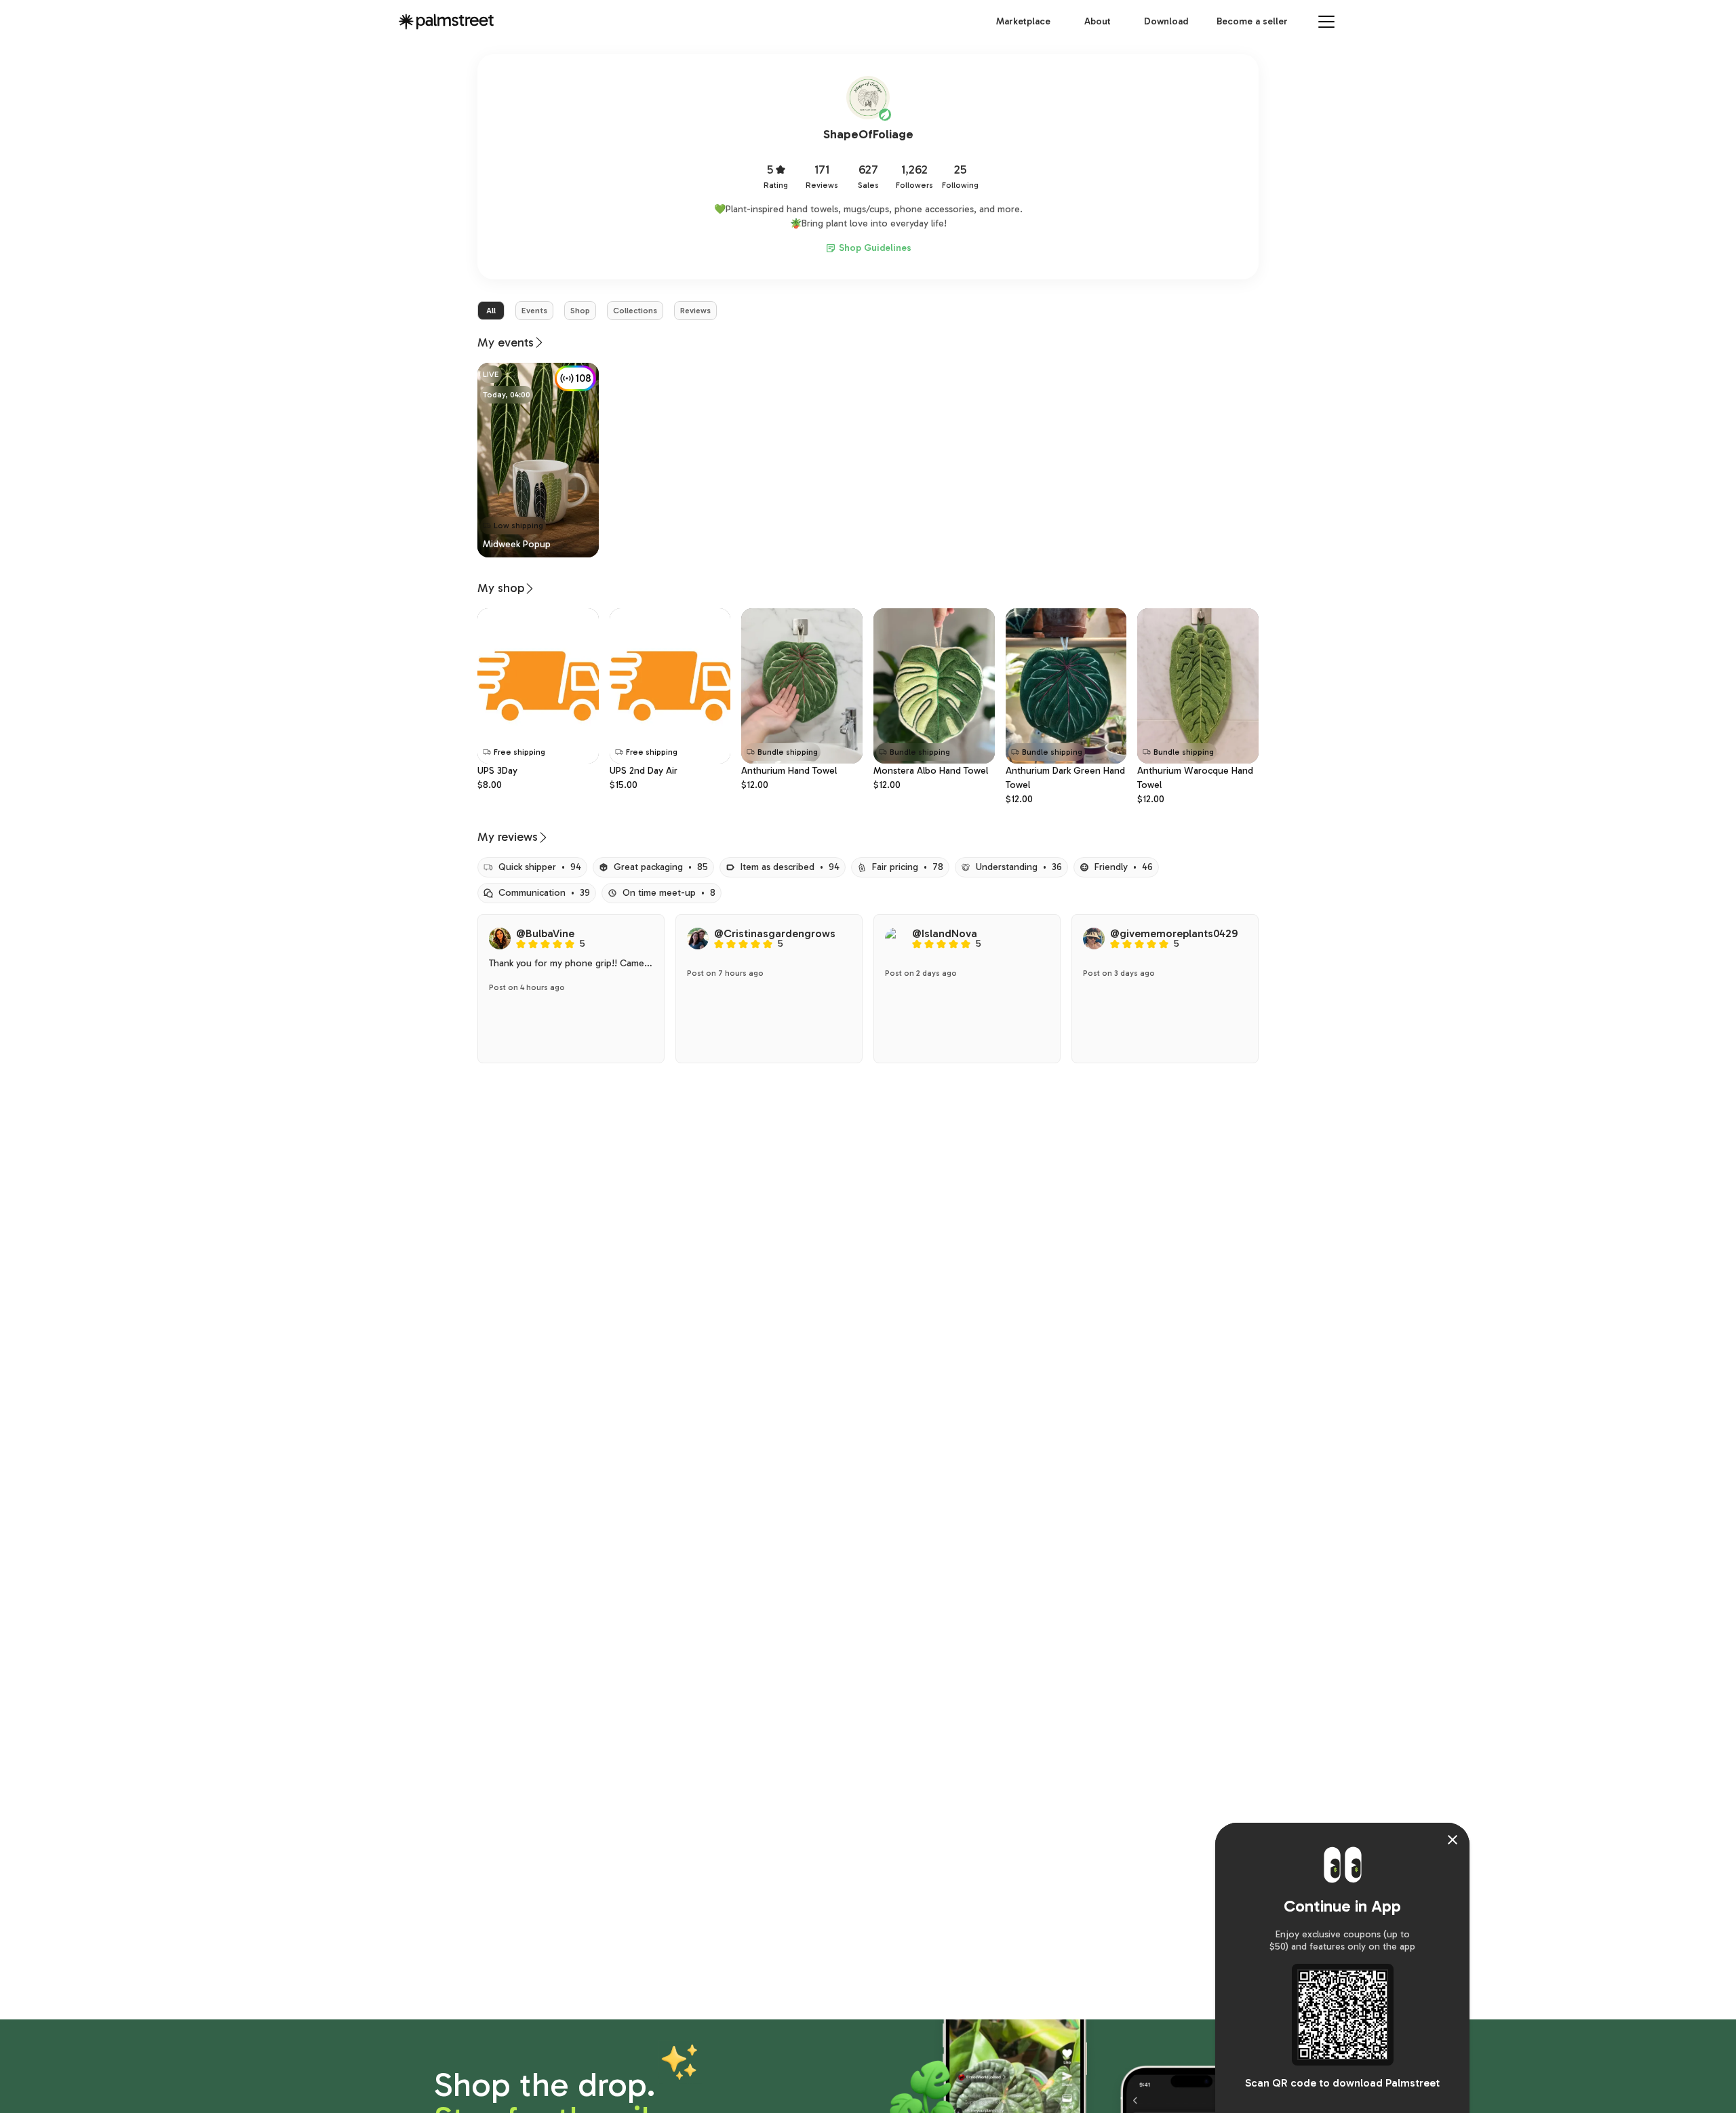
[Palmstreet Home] (446, 22)
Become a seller (1252, 21)
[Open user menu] (1326, 22)
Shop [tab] (580, 311)
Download (1166, 21)
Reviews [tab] (695, 311)
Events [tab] (534, 311)
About (1098, 21)
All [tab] (491, 311)
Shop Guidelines (875, 248)
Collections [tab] (635, 311)
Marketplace (1023, 21)
